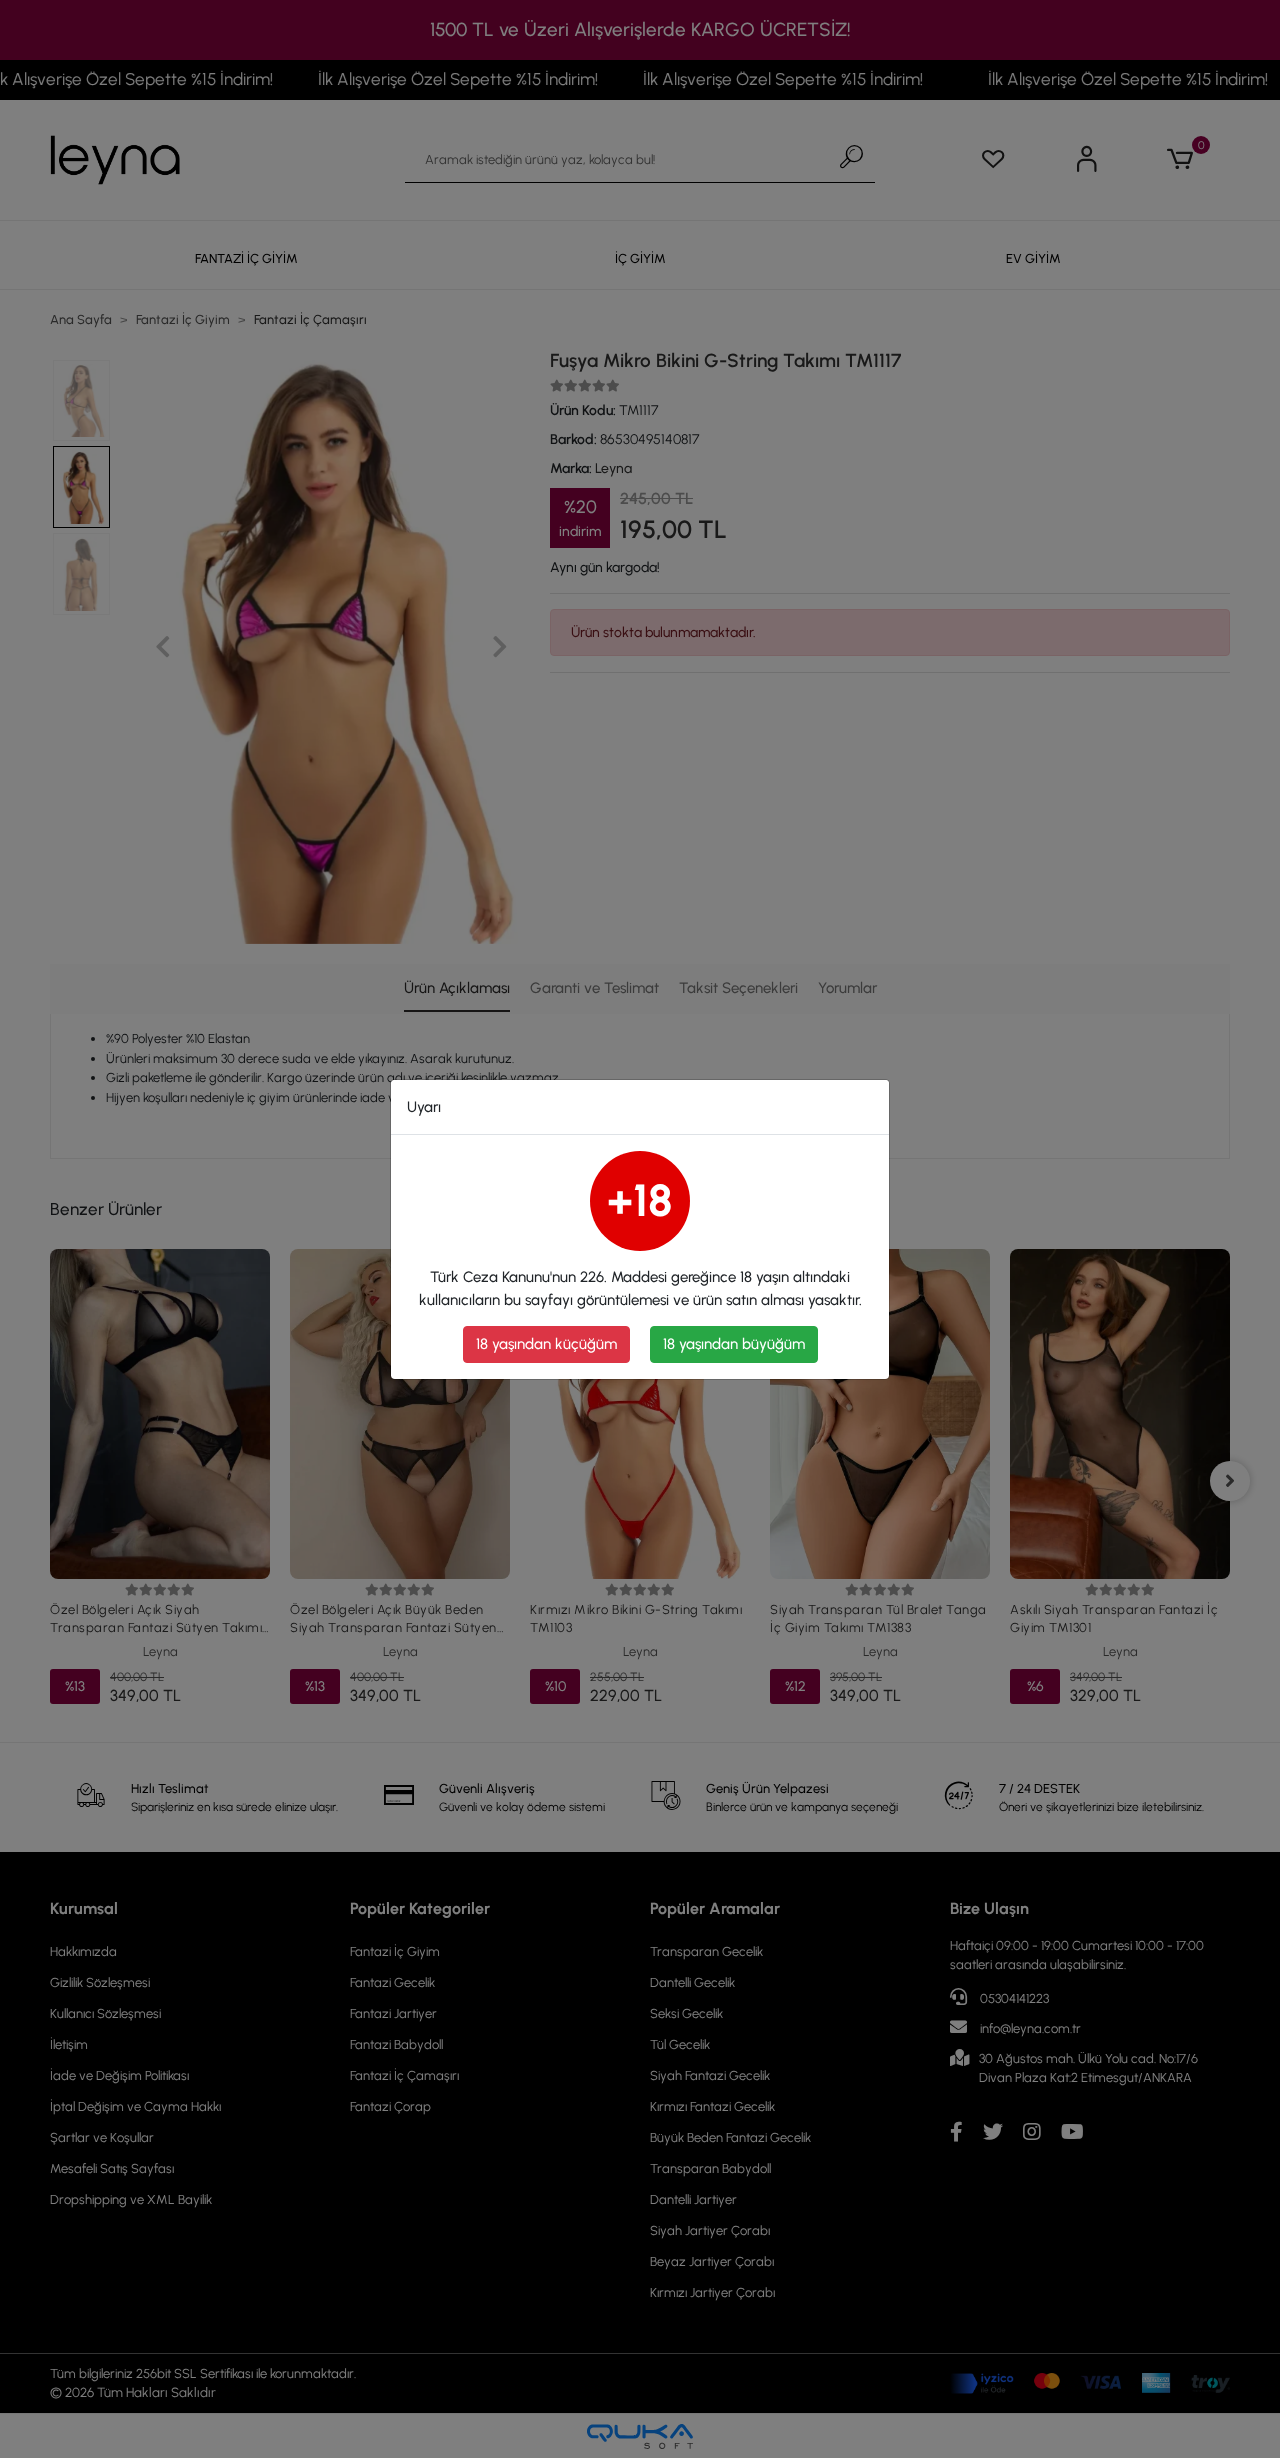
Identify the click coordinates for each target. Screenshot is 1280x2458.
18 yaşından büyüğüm (734, 1344)
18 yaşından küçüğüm (546, 1344)
